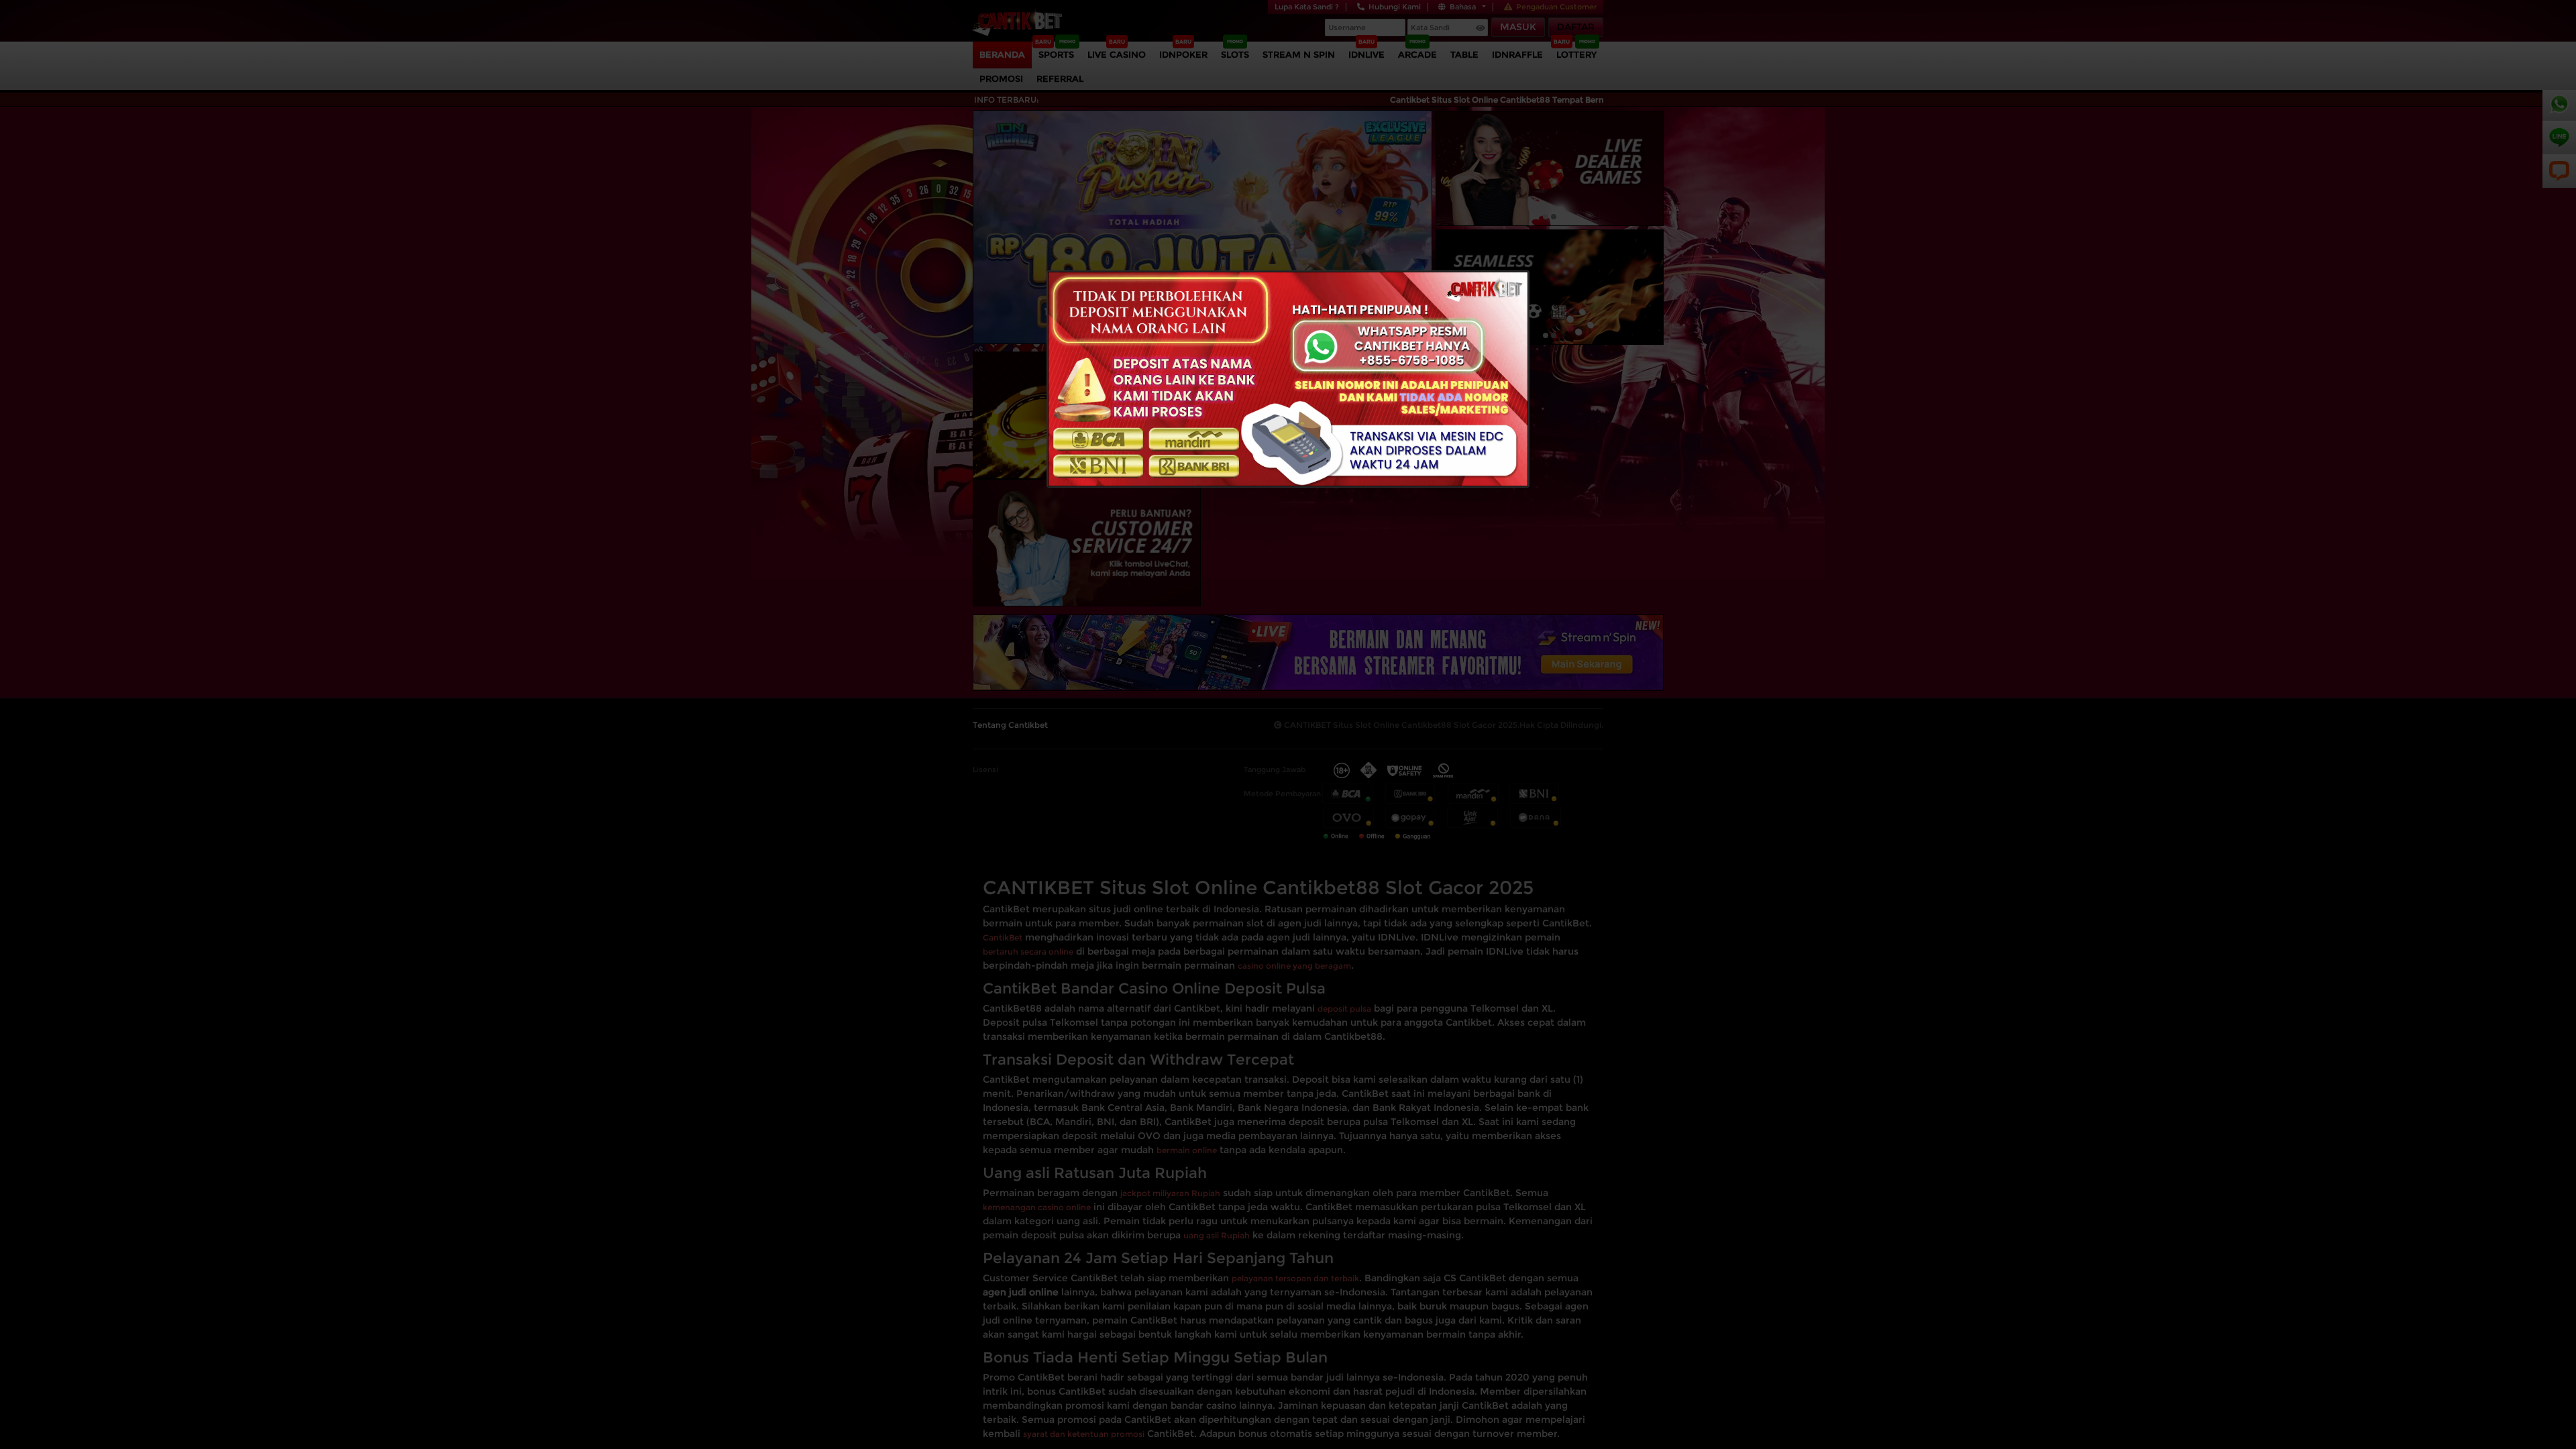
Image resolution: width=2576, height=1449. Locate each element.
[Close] (1288, 378)
